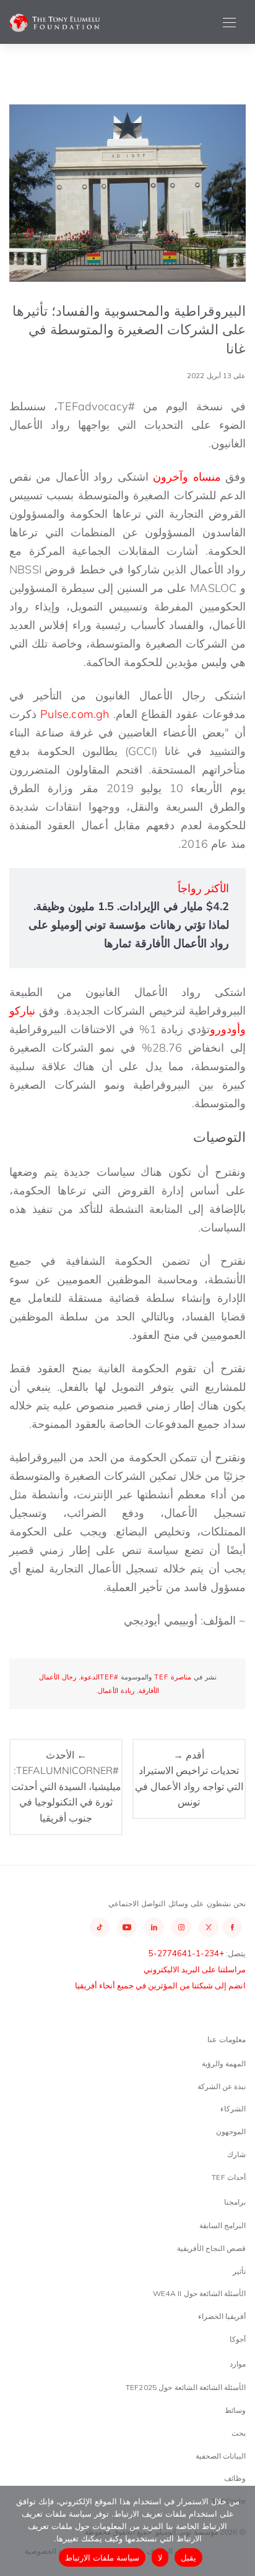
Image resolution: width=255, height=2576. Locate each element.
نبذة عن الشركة (222, 2086)
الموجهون (231, 2131)
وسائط (235, 2410)
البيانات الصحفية (221, 2456)
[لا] (240, 2531)
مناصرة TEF (173, 1677)
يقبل (188, 2557)
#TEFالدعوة (99, 1677)
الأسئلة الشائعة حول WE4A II (199, 2293)
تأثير (239, 2271)
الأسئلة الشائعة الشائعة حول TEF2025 (186, 2387)
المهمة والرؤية (224, 2063)
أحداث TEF (229, 2177)
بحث (239, 2433)
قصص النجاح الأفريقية (211, 2248)
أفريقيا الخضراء (222, 2316)
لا (160, 2557)
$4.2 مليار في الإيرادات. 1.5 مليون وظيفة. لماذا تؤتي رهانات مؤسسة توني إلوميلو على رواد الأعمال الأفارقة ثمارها (129, 925)
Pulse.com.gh (75, 714)
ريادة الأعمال (116, 1691)
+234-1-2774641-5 (186, 1953)
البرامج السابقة (223, 2225)
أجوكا (238, 2339)
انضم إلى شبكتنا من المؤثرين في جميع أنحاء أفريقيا (160, 1985)
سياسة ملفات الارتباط (102, 2557)
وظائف (235, 2478)
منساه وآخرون (189, 477)
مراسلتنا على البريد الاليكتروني (195, 1969)
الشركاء (233, 2109)
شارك (236, 2154)
